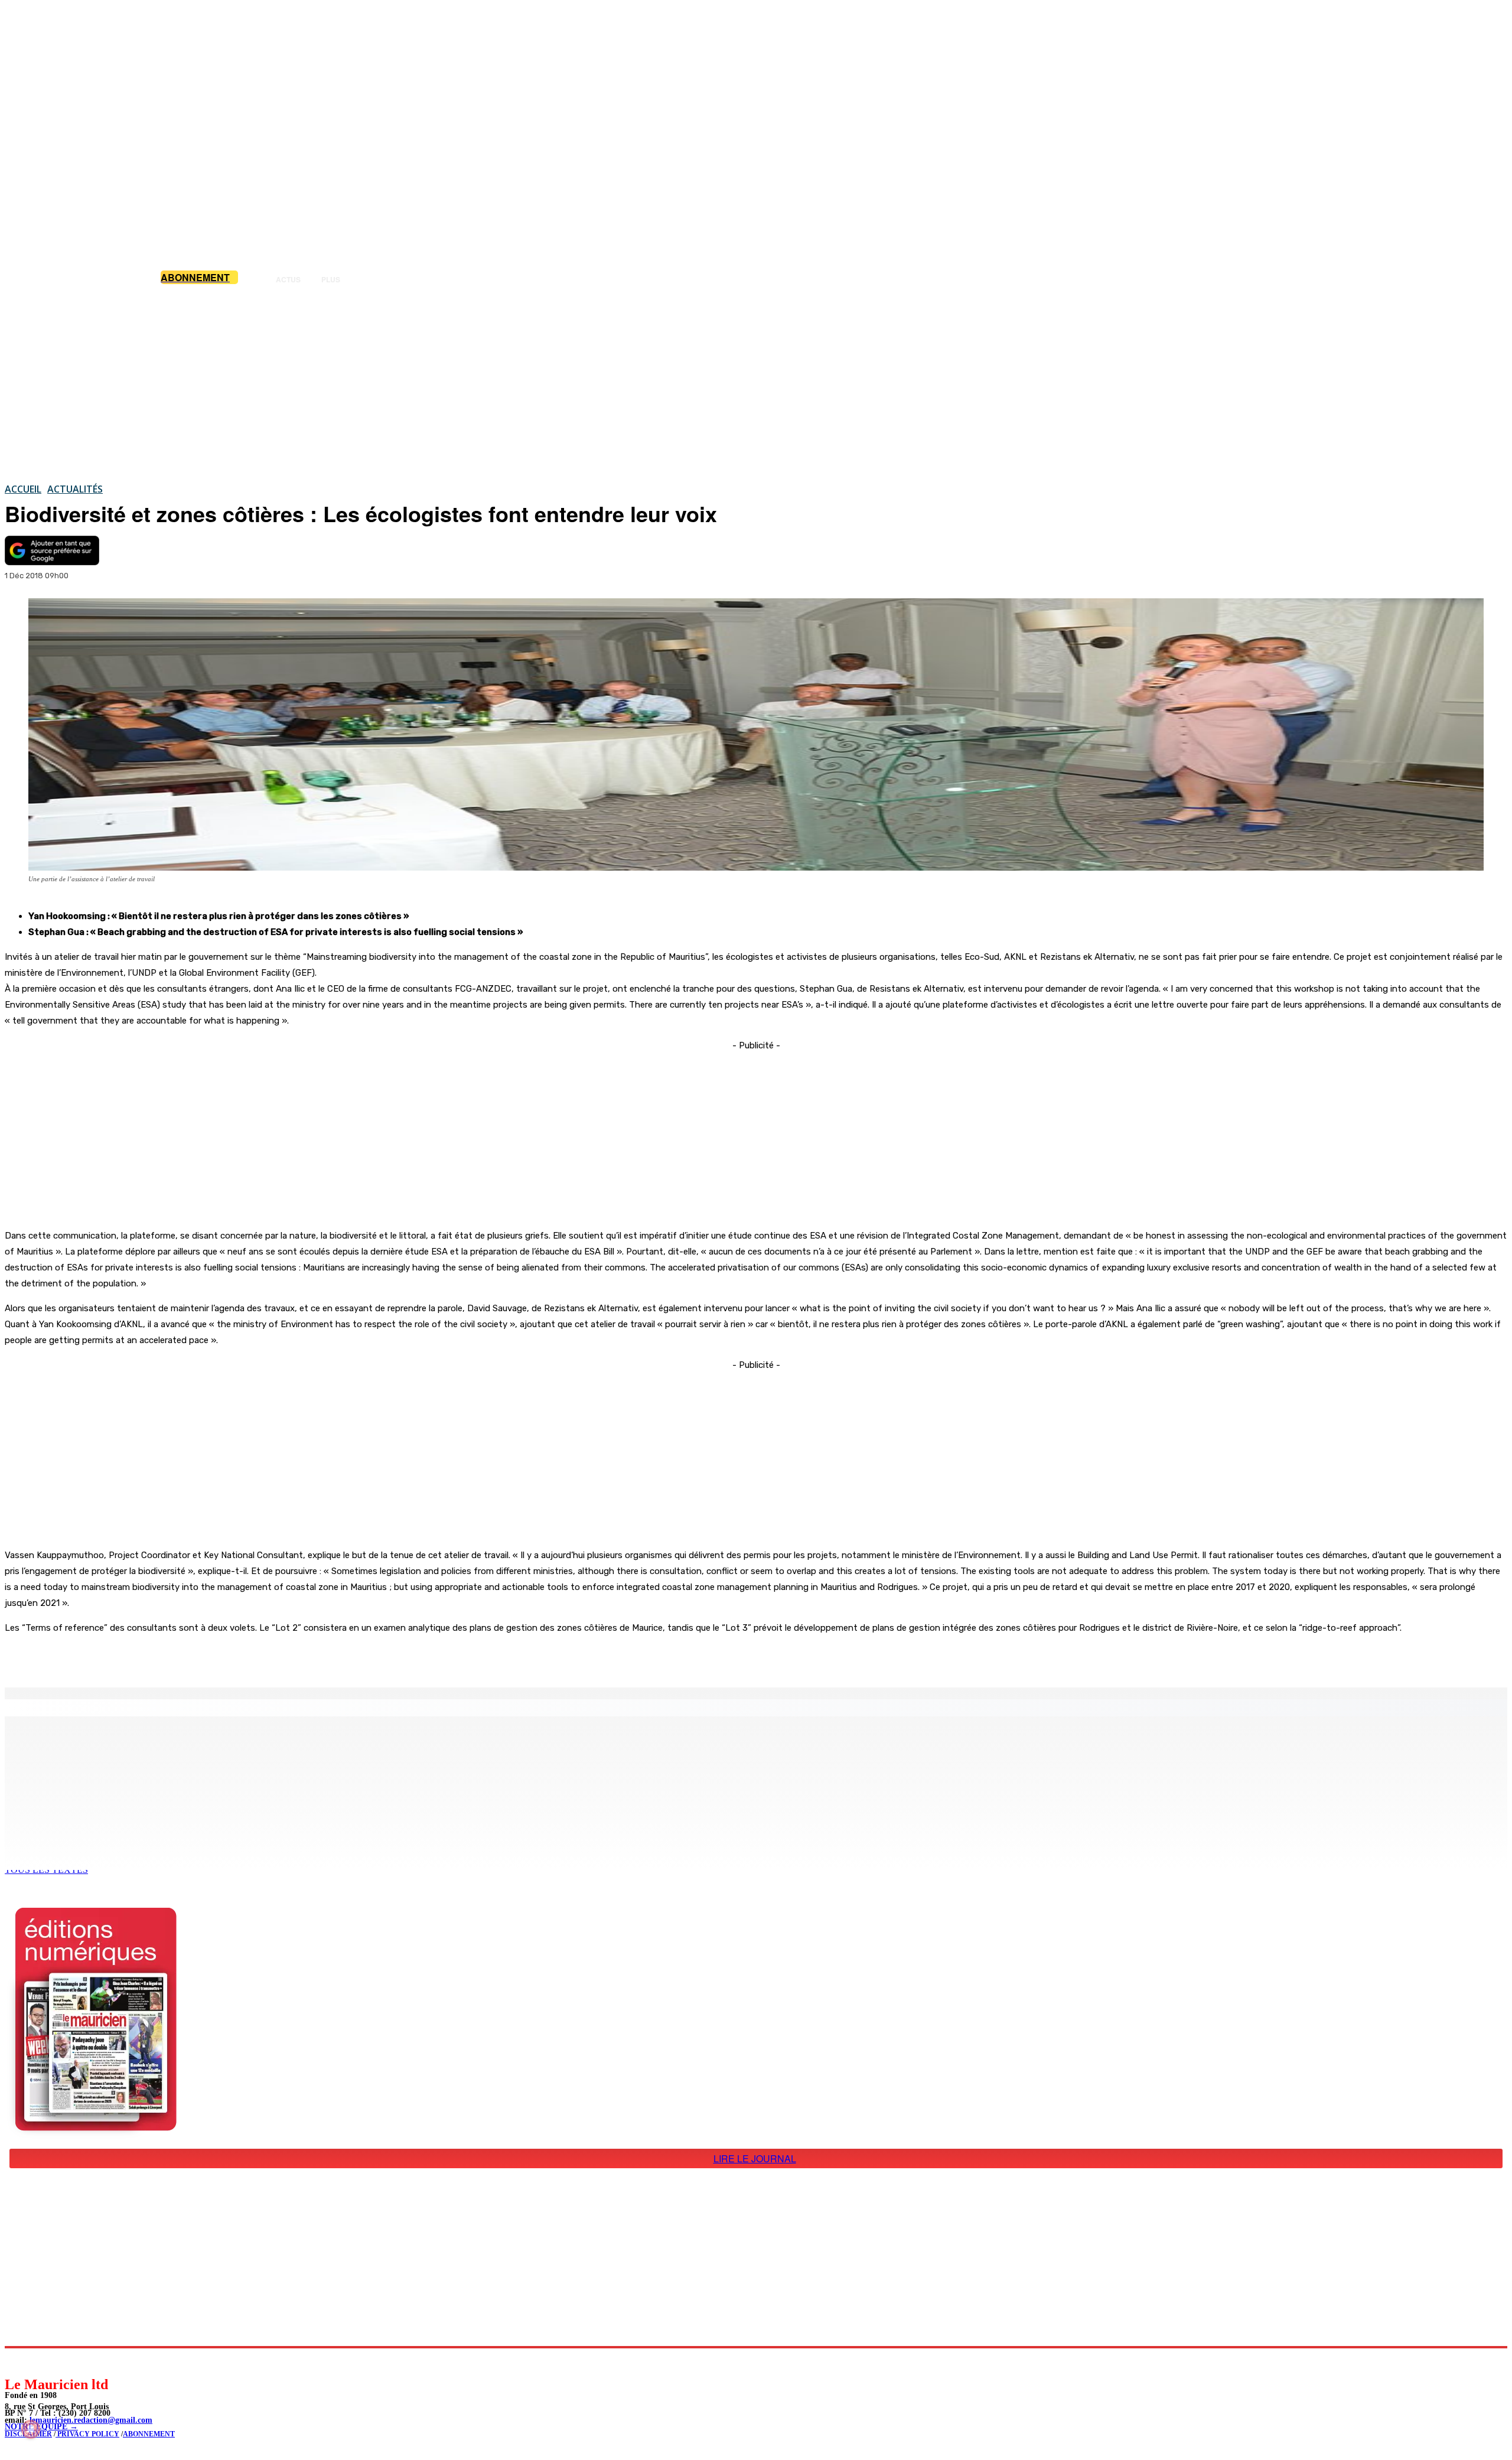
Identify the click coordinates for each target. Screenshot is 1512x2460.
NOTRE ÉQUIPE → (41, 2427)
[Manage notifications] (31, 2429)
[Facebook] (123, 1657)
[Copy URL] (208, 1657)
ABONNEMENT (149, 2434)
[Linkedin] (68, 2362)
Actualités (75, 489)
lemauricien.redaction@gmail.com (91, 2420)
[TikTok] (95, 2362)
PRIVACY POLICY (87, 2434)
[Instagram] (42, 2362)
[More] (251, 1657)
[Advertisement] (756, 383)
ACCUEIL (23, 489)
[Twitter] (165, 1657)
